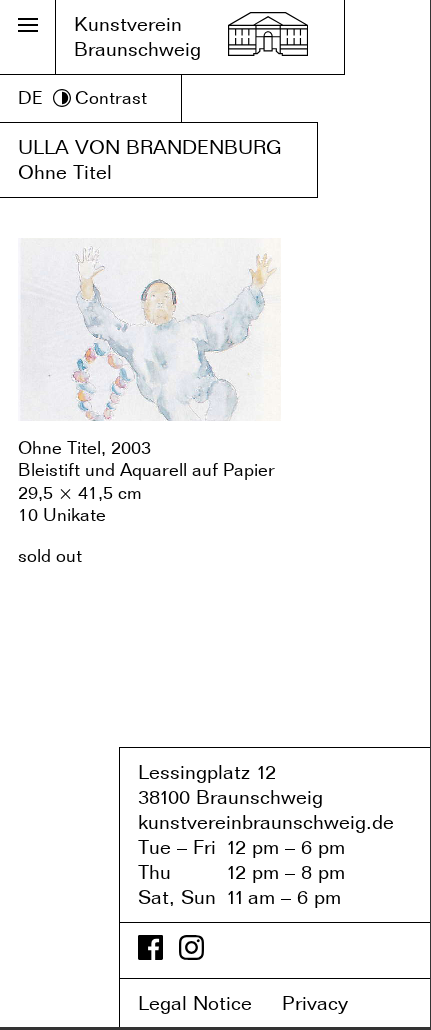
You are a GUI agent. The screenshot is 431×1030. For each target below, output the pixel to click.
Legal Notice (207, 1003)
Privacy (329, 1003)
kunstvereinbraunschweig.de (266, 822)
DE (30, 97)
